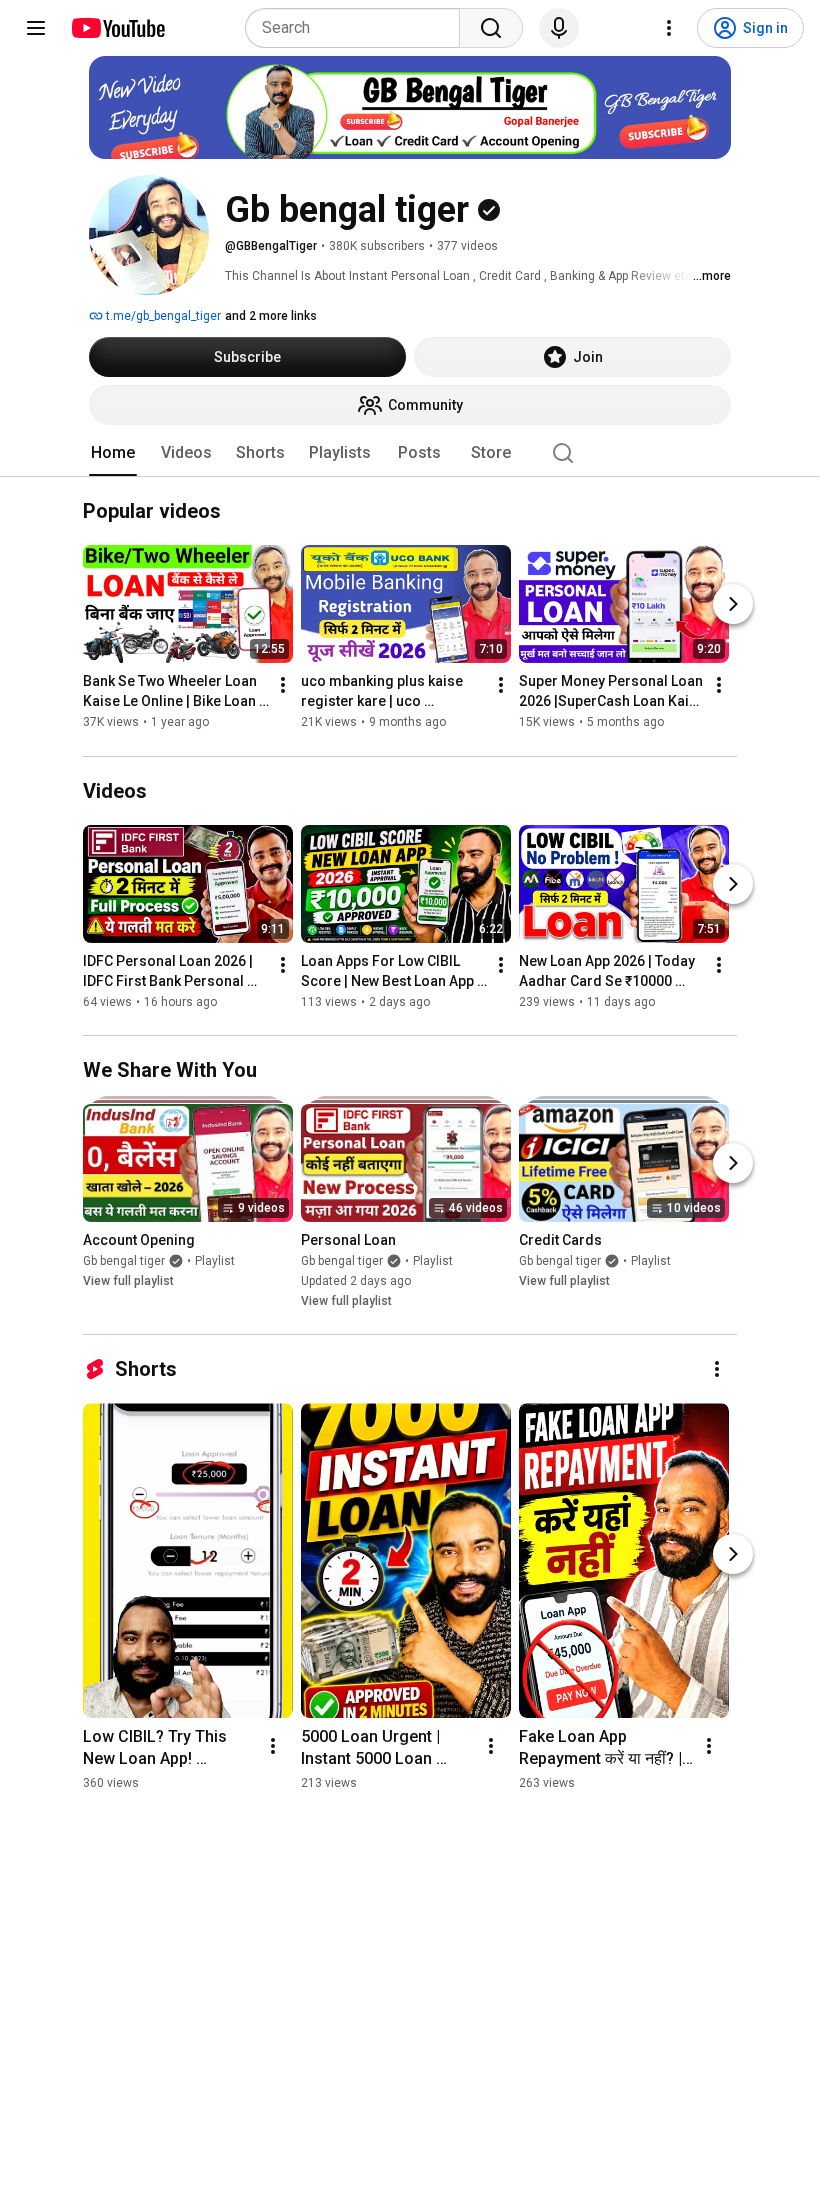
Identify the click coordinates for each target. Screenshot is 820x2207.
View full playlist (128, 1281)
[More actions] (283, 686)
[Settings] (669, 28)
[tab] (113, 453)
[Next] (733, 605)
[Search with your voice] (559, 28)
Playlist (215, 1261)
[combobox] (358, 28)
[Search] (491, 28)
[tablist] (410, 453)
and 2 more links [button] (271, 316)
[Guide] (36, 28)
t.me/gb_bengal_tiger (162, 316)
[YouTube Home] (117, 28)
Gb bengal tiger (124, 1261)
